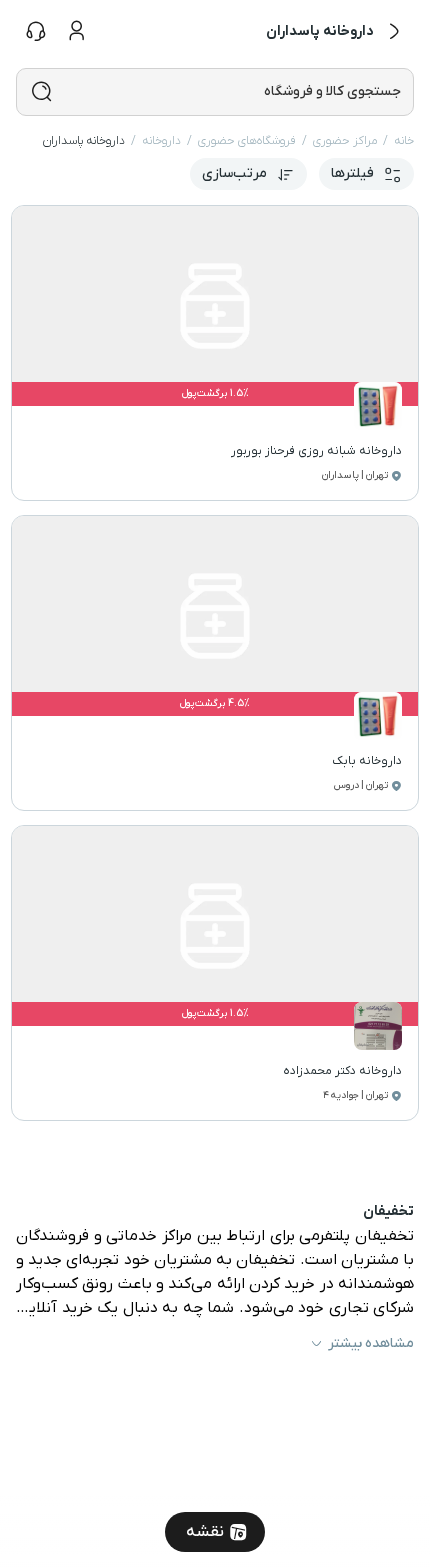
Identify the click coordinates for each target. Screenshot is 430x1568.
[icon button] (394, 32)
